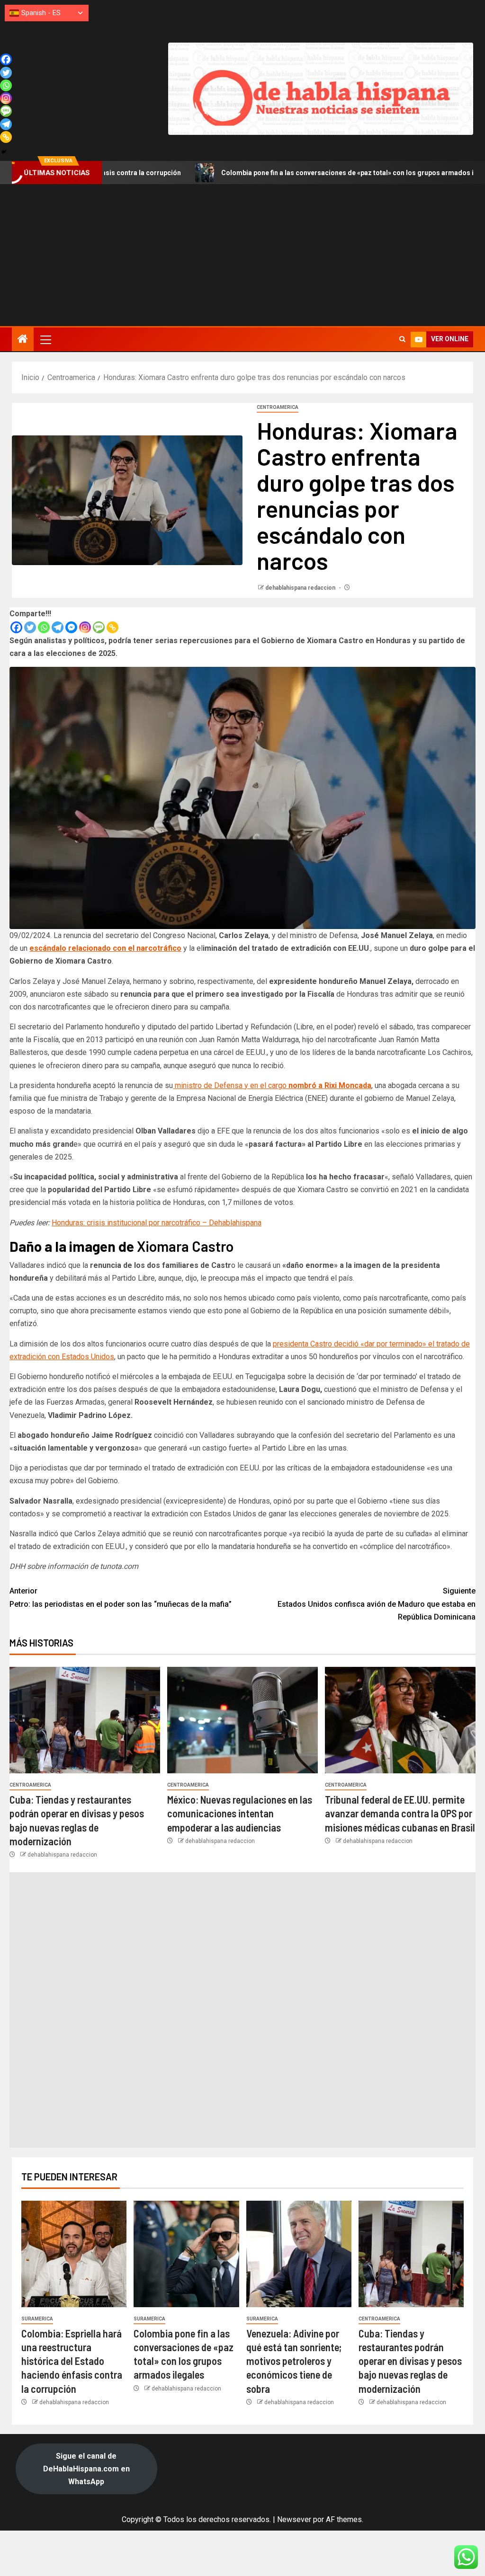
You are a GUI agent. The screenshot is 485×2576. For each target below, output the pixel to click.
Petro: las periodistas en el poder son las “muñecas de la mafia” (121, 1597)
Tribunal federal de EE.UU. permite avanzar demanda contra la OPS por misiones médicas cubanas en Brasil (400, 1813)
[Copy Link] (112, 627)
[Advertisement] (242, 255)
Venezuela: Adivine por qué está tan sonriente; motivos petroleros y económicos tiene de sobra (294, 2361)
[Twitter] (30, 627)
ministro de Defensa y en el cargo (272, 1085)
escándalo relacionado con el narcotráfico (105, 948)
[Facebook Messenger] (71, 627)
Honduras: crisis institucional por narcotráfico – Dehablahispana (157, 1223)
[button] (45, 339)
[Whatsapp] (44, 627)
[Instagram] (85, 627)
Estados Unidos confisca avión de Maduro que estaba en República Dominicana (377, 1604)
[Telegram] (58, 627)
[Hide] (4, 152)
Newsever (294, 2519)
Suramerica (37, 2319)
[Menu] (45, 339)
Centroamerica (278, 407)
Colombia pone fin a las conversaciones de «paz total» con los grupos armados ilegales (272, 173)
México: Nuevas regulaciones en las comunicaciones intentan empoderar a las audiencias (240, 1813)
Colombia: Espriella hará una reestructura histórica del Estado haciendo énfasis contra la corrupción (72, 2361)
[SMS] (99, 627)
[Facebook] (16, 627)
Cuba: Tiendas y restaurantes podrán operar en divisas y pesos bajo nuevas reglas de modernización (410, 2361)
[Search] (402, 339)
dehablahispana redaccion (301, 588)
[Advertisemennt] (321, 88)
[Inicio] (23, 340)
